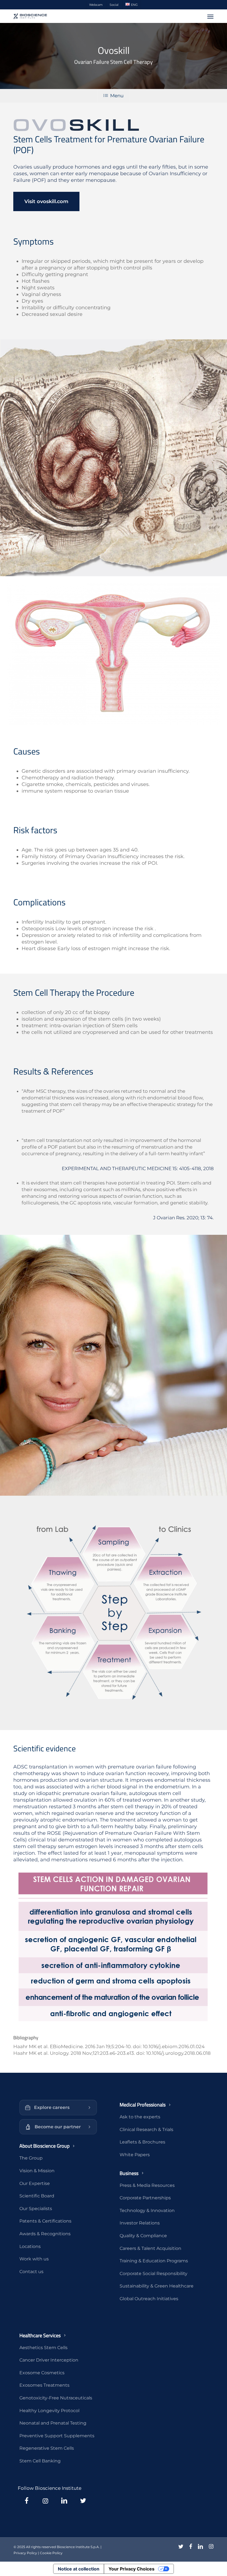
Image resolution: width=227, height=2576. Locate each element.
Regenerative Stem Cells (47, 2448)
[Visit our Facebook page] (27, 2501)
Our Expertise (35, 2183)
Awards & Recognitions (45, 2234)
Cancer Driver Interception (49, 2360)
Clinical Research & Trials (146, 2130)
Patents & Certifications (45, 2221)
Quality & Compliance (143, 2236)
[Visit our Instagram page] (45, 2501)
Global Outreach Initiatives (149, 2299)
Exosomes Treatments (44, 2385)
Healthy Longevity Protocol (49, 2411)
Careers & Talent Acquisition (150, 2248)
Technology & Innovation (147, 2211)
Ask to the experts (140, 2117)
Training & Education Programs (154, 2261)
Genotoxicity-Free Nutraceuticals (56, 2398)
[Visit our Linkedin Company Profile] (64, 2501)
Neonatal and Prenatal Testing (53, 2423)
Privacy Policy (25, 2553)
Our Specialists (36, 2209)
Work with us (34, 2259)
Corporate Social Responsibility (154, 2274)
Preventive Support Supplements (57, 2436)
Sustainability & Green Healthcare (157, 2286)
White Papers (135, 2155)
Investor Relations (140, 2223)
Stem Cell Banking (40, 2461)
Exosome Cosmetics (42, 2373)
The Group (31, 2158)
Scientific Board (37, 2196)
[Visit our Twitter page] (83, 2501)
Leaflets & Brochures (142, 2142)
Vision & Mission (37, 2171)
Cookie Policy (51, 2553)
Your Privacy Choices (131, 2569)
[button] (210, 16)
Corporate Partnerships (145, 2198)
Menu (117, 96)
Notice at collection (79, 2569)
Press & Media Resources (147, 2185)
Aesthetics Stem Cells (43, 2348)
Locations (30, 2246)
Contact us (31, 2272)
